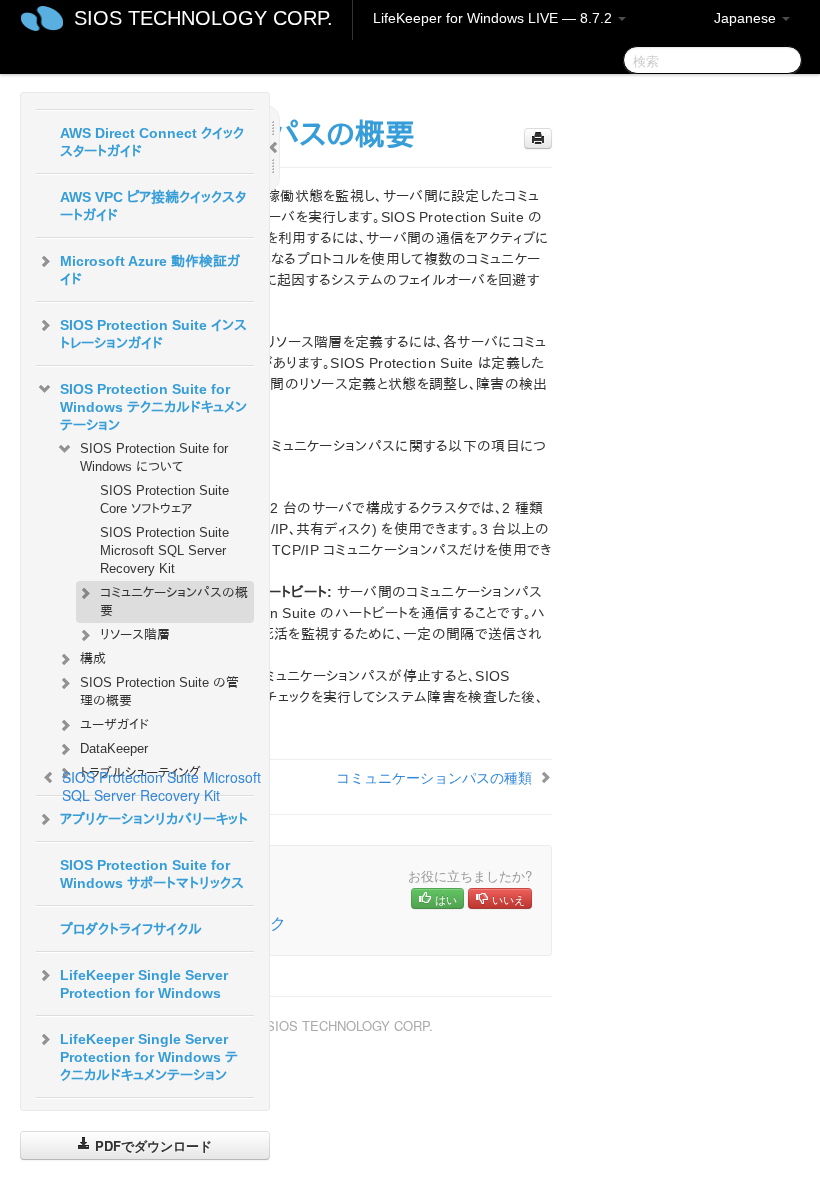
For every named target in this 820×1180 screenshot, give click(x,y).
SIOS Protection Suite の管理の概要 (159, 691)
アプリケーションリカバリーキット (154, 819)
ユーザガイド (114, 724)
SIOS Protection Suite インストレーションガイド (153, 334)
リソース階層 (135, 634)
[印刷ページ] (538, 138)
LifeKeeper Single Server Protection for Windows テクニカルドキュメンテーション (149, 1057)
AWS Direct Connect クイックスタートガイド (152, 142)
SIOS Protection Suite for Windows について (154, 457)
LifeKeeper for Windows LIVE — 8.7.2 (494, 18)
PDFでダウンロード (151, 1145)
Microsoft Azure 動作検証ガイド (150, 270)
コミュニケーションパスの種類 (434, 777)
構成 (93, 658)
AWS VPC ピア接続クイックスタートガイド (153, 206)
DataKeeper (114, 748)
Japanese (747, 18)
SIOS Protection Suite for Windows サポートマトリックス (152, 874)
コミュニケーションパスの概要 (174, 601)
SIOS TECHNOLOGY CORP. (203, 18)
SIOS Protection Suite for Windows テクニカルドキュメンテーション (153, 407)
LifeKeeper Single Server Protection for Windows (144, 984)
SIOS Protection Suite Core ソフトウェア (164, 499)
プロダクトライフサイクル (131, 929)
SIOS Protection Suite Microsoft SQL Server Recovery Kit (164, 550)
